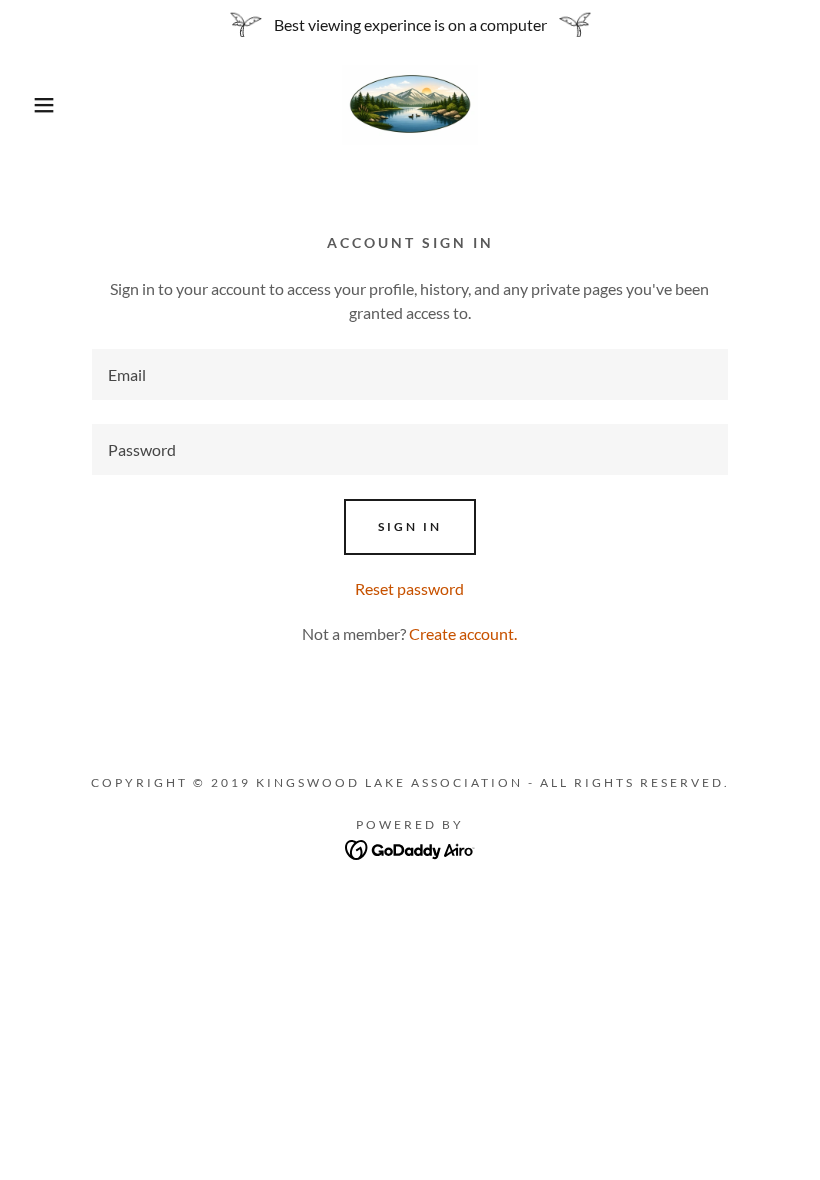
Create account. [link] (463, 633)
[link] (410, 105)
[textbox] (409, 374)
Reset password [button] (409, 588)
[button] (41, 105)
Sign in (410, 526)
